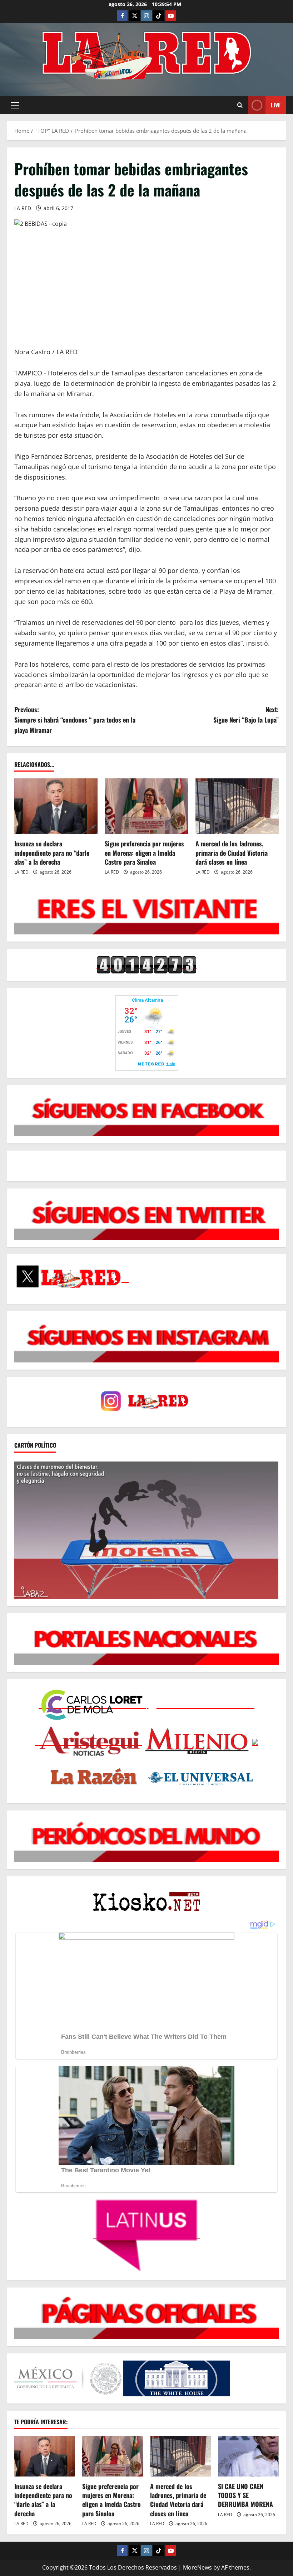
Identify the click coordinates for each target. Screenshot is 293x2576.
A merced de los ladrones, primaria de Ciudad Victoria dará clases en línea (232, 852)
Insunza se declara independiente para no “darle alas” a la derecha (52, 852)
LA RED (23, 208)
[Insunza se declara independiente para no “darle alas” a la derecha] (56, 806)
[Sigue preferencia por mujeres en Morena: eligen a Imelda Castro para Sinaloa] (146, 806)
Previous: (75, 720)
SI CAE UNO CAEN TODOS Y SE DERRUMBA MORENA (245, 2495)
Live (276, 105)
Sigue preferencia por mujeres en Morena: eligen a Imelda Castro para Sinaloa (144, 852)
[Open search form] (240, 105)
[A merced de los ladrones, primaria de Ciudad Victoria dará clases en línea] (237, 806)
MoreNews (197, 2567)
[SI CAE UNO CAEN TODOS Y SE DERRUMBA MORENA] (248, 2456)
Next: (246, 715)
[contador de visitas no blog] (146, 965)
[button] (15, 105)
